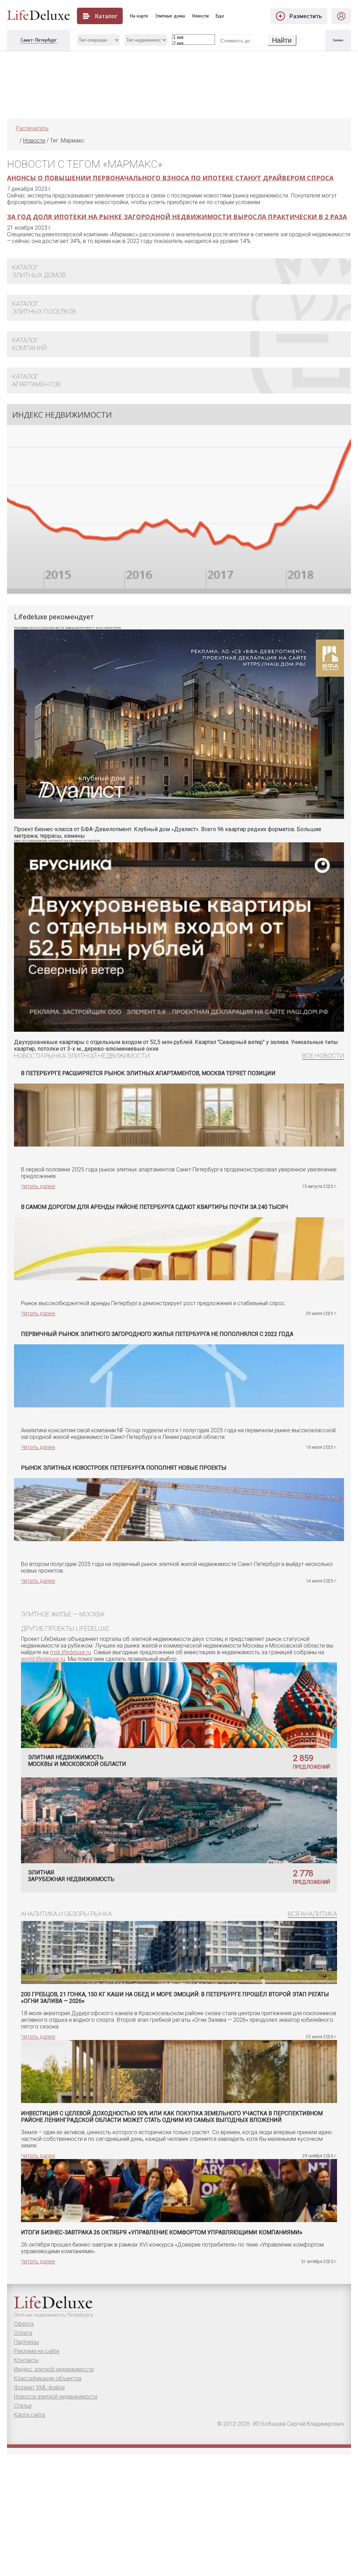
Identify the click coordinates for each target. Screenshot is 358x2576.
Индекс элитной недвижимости (54, 2369)
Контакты (26, 2360)
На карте (139, 16)
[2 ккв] (194, 44)
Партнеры (26, 2342)
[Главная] (16, 141)
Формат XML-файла (39, 2387)
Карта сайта (30, 2415)
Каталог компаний (30, 344)
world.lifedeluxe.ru (43, 1659)
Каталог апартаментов (37, 380)
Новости (201, 16)
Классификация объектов (48, 2378)
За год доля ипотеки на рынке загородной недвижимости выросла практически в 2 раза (177, 217)
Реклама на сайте (37, 2351)
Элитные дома (170, 16)
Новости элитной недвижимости (56, 2397)
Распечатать (32, 128)
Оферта (24, 2324)
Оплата (23, 2333)
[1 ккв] (194, 38)
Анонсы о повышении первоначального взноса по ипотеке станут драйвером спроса (170, 178)
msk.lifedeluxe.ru (70, 1652)
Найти (282, 40)
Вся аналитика (312, 1914)
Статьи (23, 2406)
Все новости (323, 1056)
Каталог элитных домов (39, 271)
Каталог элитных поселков (44, 308)
